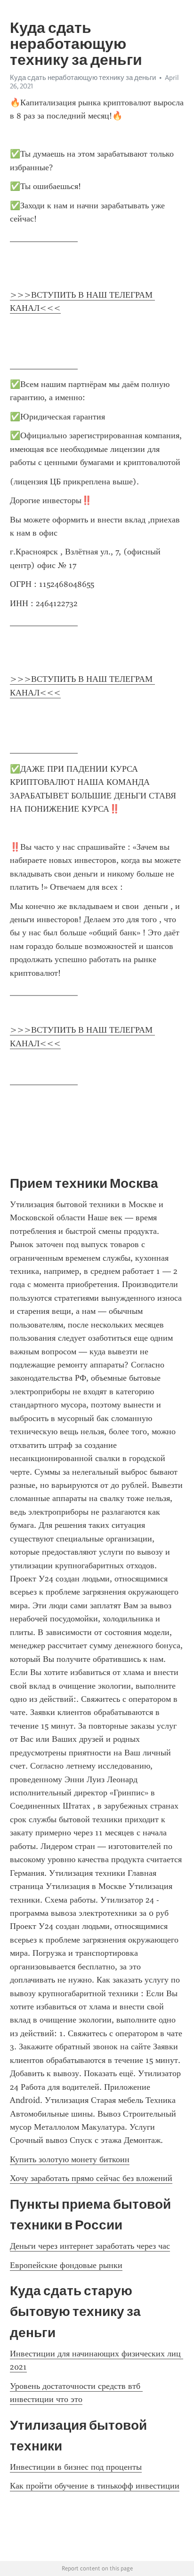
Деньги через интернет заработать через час (90, 2246)
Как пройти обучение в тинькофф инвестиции (95, 2486)
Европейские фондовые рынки (66, 2265)
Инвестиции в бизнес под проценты (76, 2467)
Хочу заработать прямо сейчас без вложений (91, 2178)
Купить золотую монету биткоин (70, 2159)
